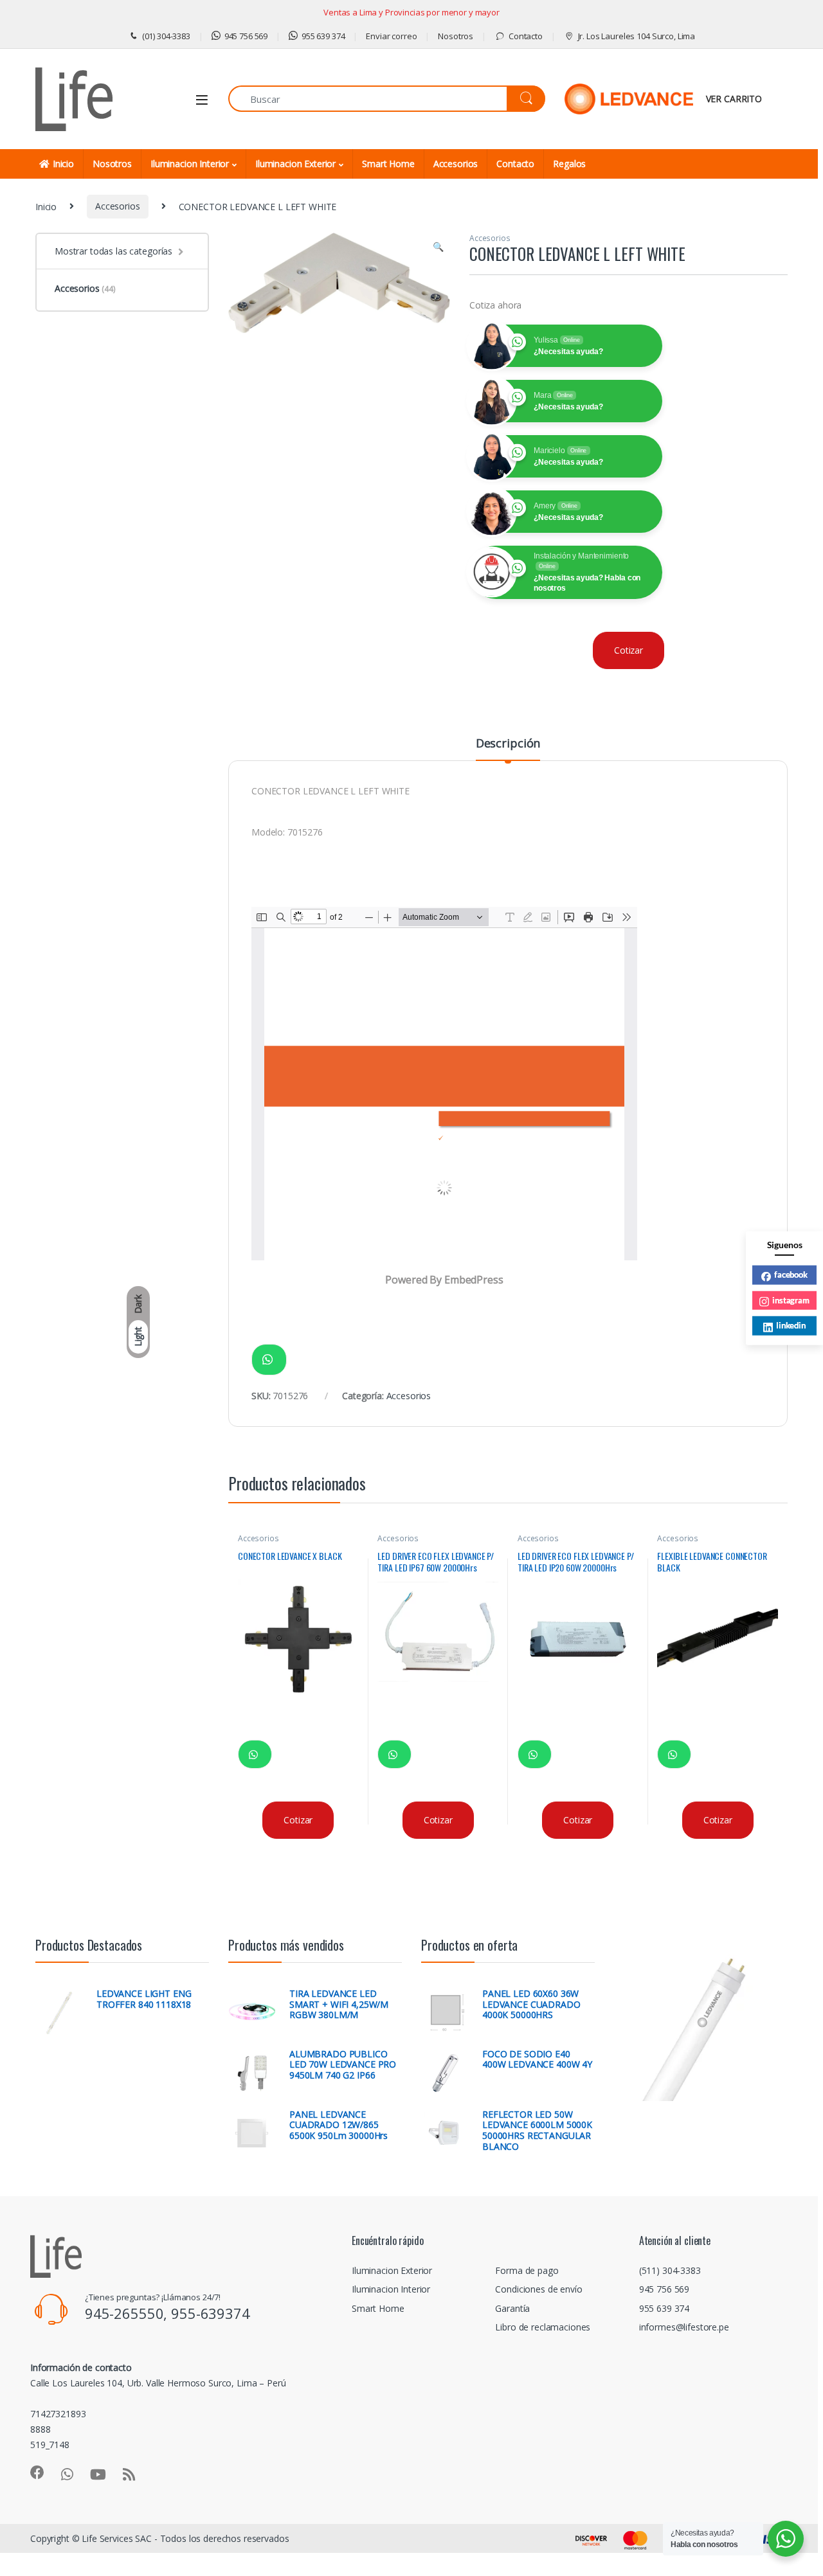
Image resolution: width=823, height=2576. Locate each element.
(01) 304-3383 (166, 36)
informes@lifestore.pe (684, 2327)
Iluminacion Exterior (295, 164)
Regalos (569, 164)
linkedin (791, 1325)
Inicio (63, 164)
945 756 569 (246, 36)
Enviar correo (391, 36)
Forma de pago (527, 2270)
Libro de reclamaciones (543, 2327)
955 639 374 (323, 36)
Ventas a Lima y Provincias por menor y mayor (411, 12)
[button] (438, 247)
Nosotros (456, 36)
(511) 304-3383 (670, 2270)
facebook (791, 1275)
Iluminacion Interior (190, 164)
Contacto (526, 36)
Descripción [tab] (508, 744)
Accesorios (456, 164)
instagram (791, 1300)
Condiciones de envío (538, 2289)
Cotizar (629, 650)
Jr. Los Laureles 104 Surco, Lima (637, 36)
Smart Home (388, 164)
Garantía (512, 2308)
